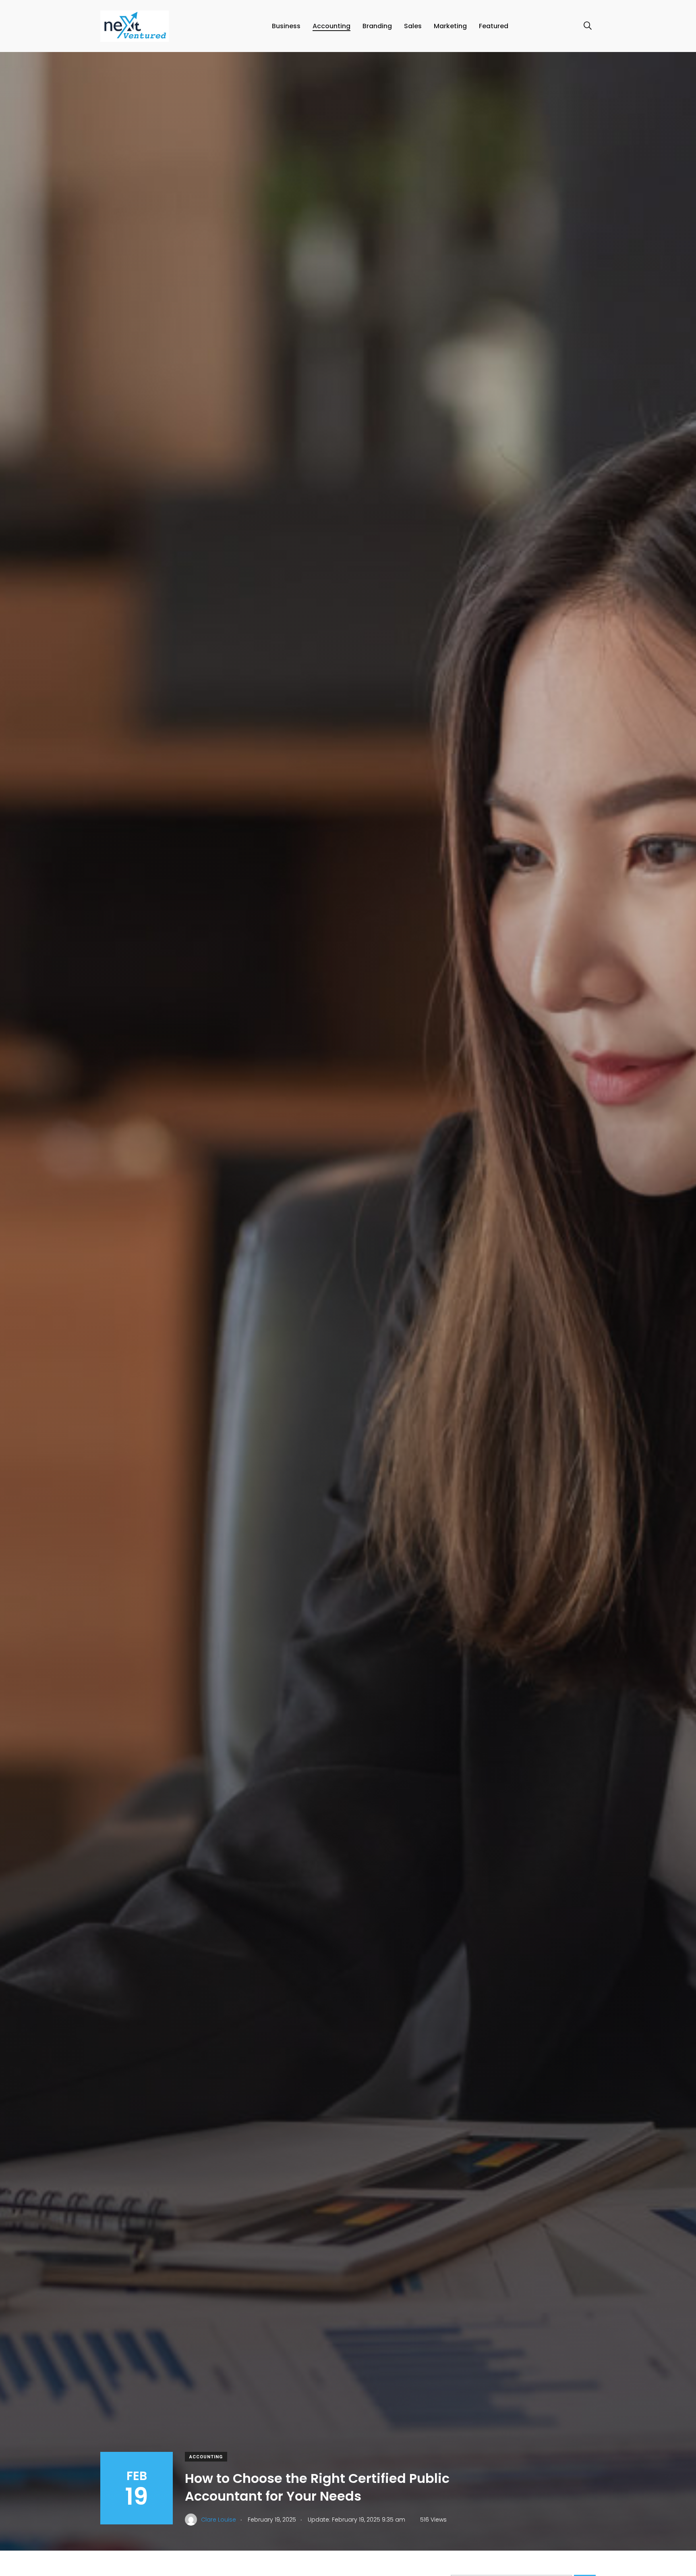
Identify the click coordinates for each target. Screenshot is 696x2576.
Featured (494, 26)
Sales (413, 26)
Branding (377, 26)
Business (286, 26)
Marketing (450, 26)
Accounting (331, 26)
